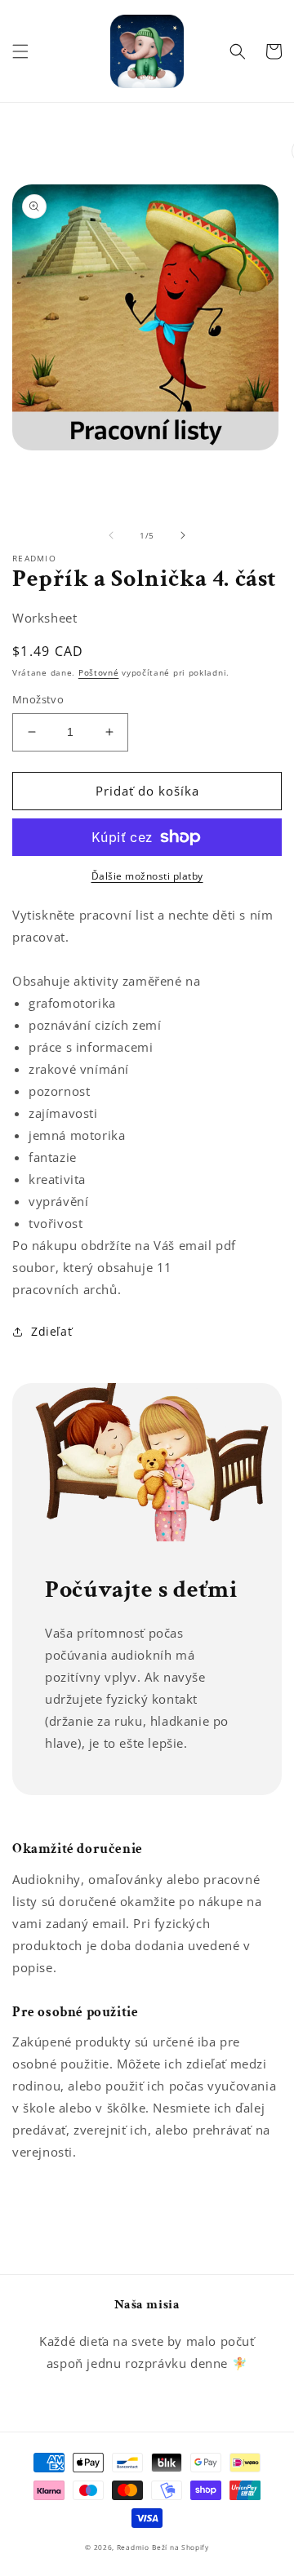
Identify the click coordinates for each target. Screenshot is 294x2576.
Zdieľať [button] (51, 1331)
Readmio (133, 2547)
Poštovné (99, 672)
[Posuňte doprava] (183, 535)
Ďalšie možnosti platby (147, 876)
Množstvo (38, 699)
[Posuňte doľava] (111, 535)
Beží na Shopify (180, 2547)
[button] (20, 51)
